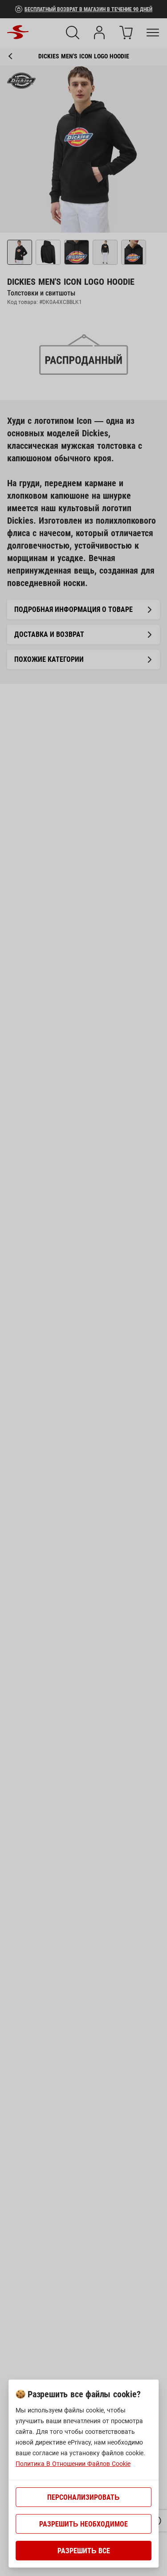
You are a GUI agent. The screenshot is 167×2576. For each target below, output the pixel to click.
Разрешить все (84, 2551)
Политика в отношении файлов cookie (73, 2464)
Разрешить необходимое (83, 2524)
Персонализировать (83, 2497)
